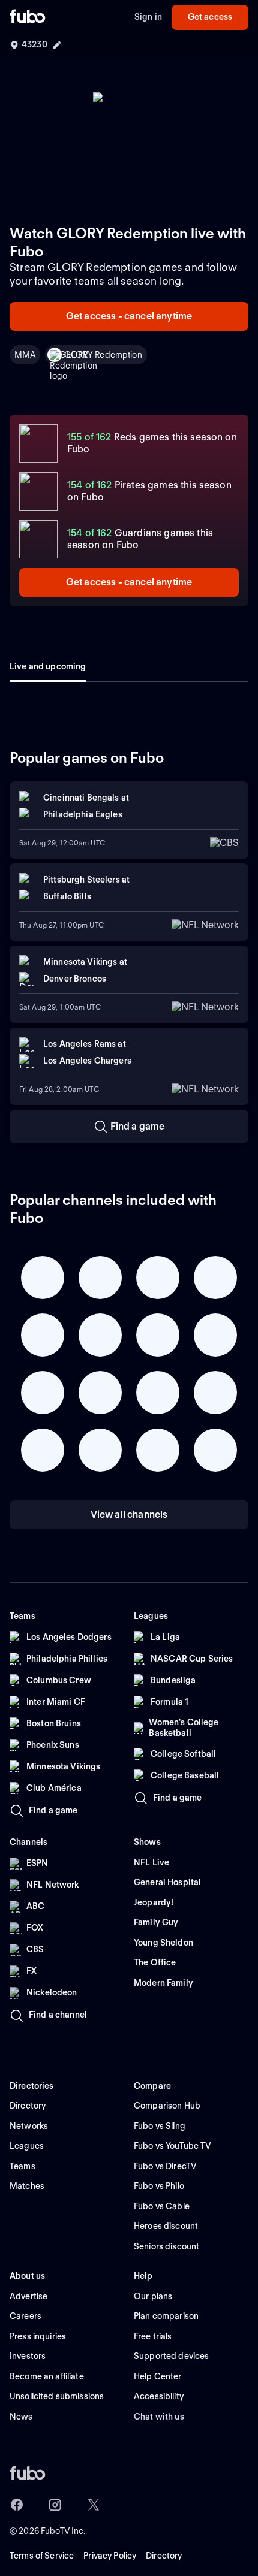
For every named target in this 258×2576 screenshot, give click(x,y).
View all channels (129, 1515)
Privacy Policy (110, 2556)
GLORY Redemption (103, 355)
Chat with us (159, 2417)
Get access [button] (210, 17)
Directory (164, 2556)
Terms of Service (42, 2556)
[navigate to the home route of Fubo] (28, 17)
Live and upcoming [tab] (48, 666)
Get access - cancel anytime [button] (129, 316)
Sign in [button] (148, 17)
